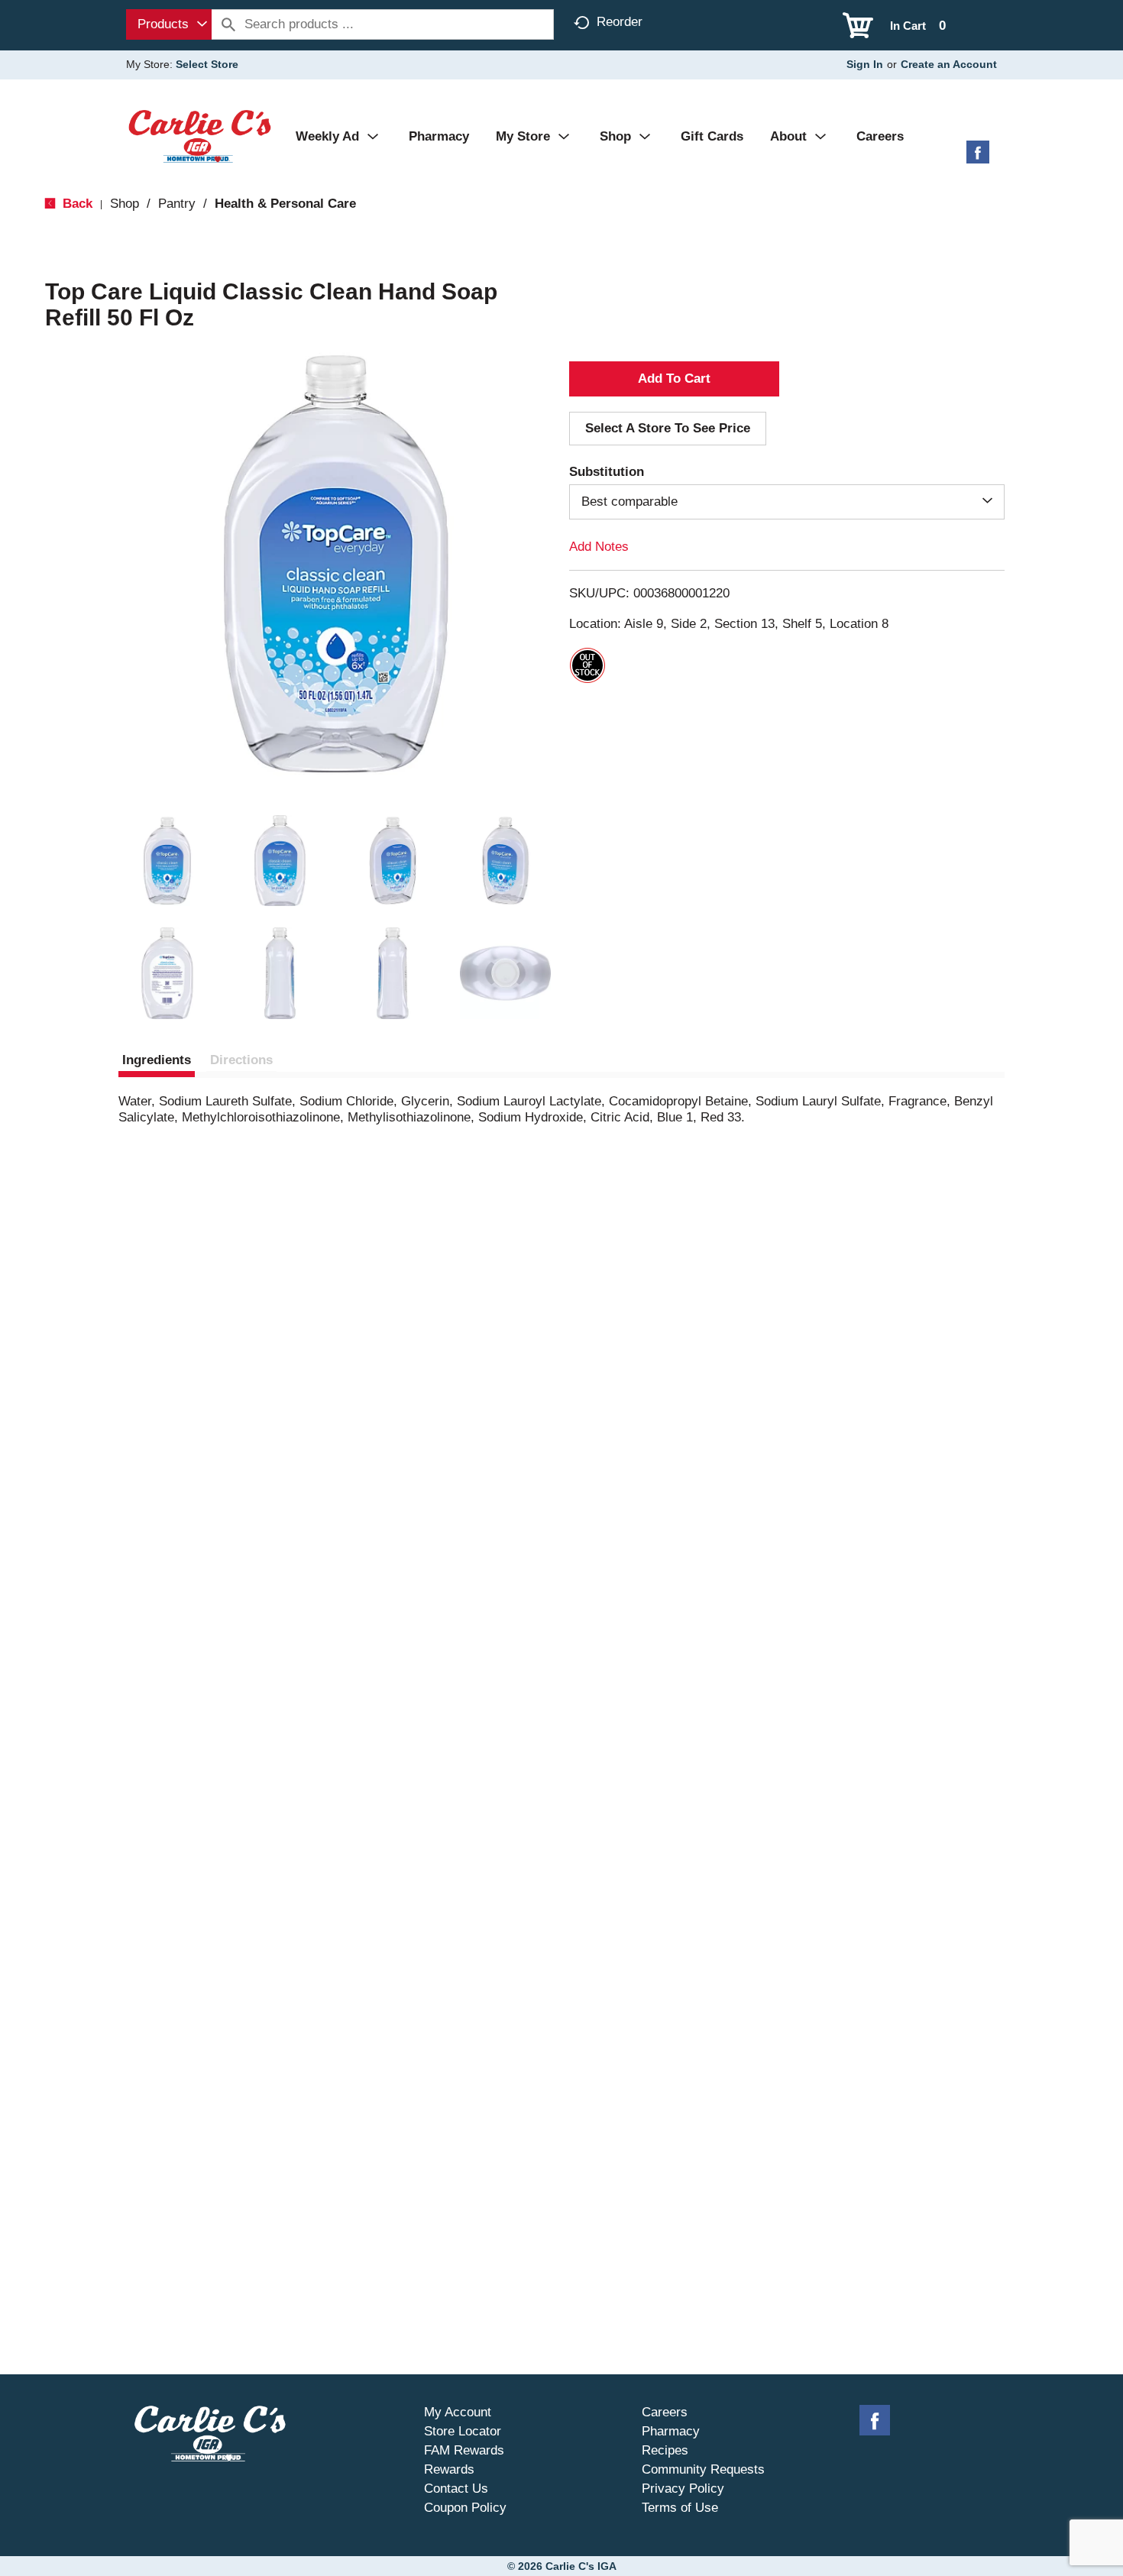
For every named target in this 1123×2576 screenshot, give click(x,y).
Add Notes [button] (599, 547)
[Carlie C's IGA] (200, 136)
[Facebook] (978, 158)
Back (76, 204)
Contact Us (456, 2489)
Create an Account (949, 64)
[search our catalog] (228, 24)
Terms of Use (680, 2508)
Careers (665, 2412)
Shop (125, 204)
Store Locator (463, 2431)
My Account (458, 2412)
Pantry (177, 204)
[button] (167, 861)
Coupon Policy (465, 2508)
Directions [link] (241, 1060)
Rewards (449, 2469)
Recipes (665, 2450)
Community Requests (703, 2469)
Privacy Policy (683, 2489)
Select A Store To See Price (668, 428)
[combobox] (169, 24)
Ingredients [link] (157, 1060)
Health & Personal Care (285, 204)
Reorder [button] (620, 22)
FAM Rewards (464, 2450)
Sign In (865, 64)
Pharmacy (671, 2431)
